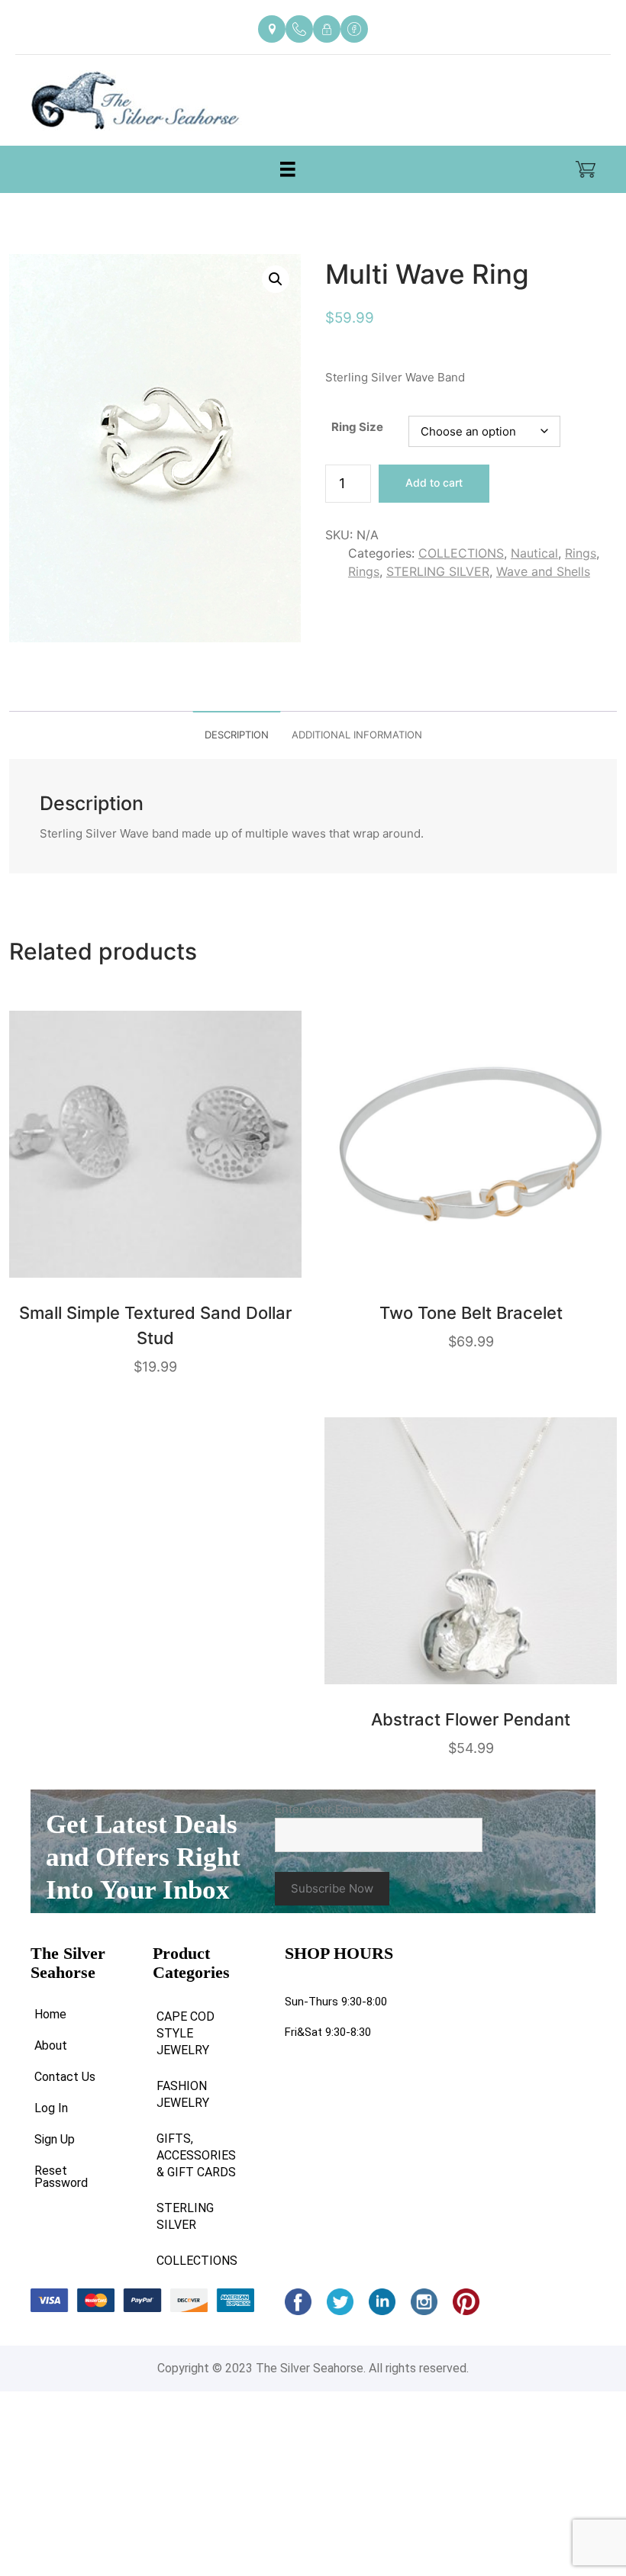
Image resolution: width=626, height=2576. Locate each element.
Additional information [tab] (357, 735)
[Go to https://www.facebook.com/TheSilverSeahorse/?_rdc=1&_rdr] (354, 29)
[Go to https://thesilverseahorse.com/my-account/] (327, 29)
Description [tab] (237, 735)
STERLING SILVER (438, 571)
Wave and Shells (543, 571)
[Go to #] (340, 2302)
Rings (581, 553)
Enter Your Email (324, 1809)
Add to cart (434, 482)
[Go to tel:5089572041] (299, 29)
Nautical (534, 553)
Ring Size (357, 427)
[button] (276, 279)
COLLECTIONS (461, 553)
